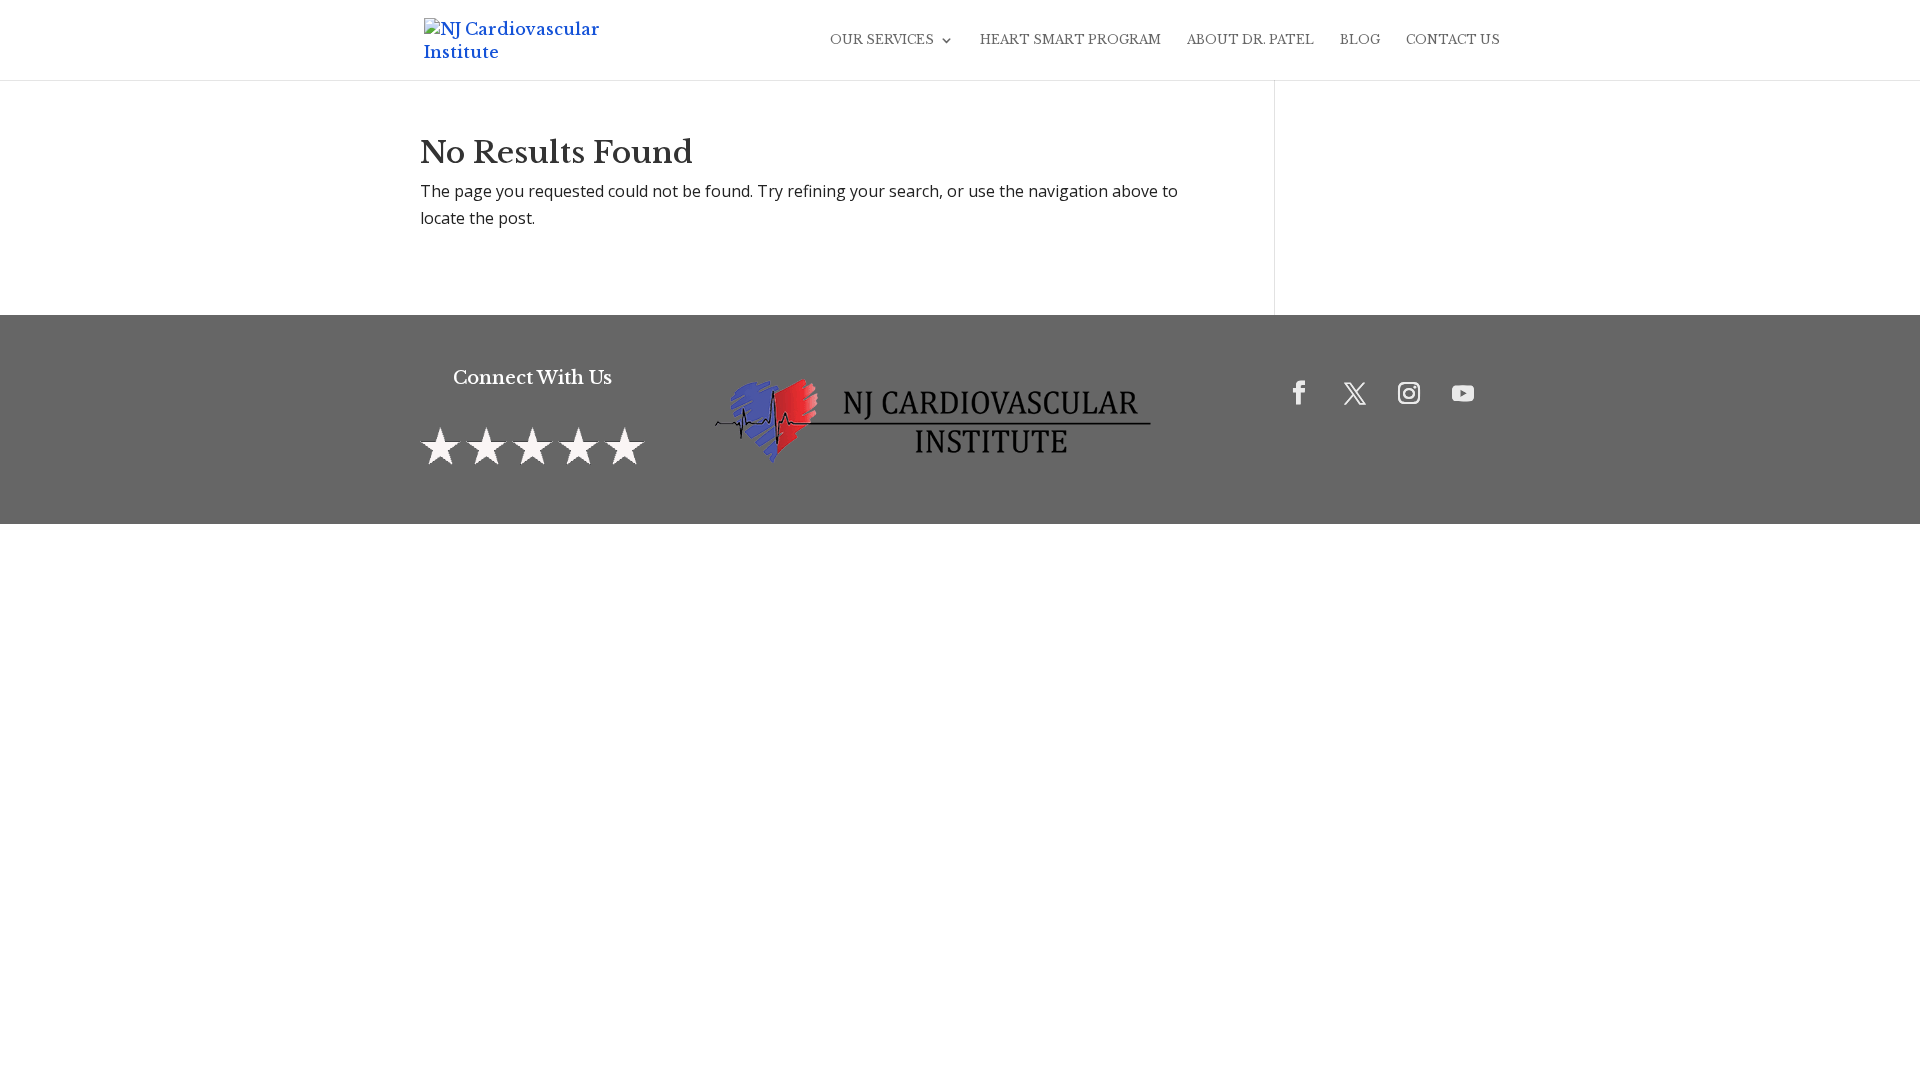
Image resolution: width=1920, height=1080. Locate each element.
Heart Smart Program (1070, 40)
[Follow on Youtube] (1463, 393)
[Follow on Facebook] (1299, 393)
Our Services (882, 40)
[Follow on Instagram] (1409, 393)
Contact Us (1453, 40)
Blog (1360, 40)
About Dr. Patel (1250, 40)
